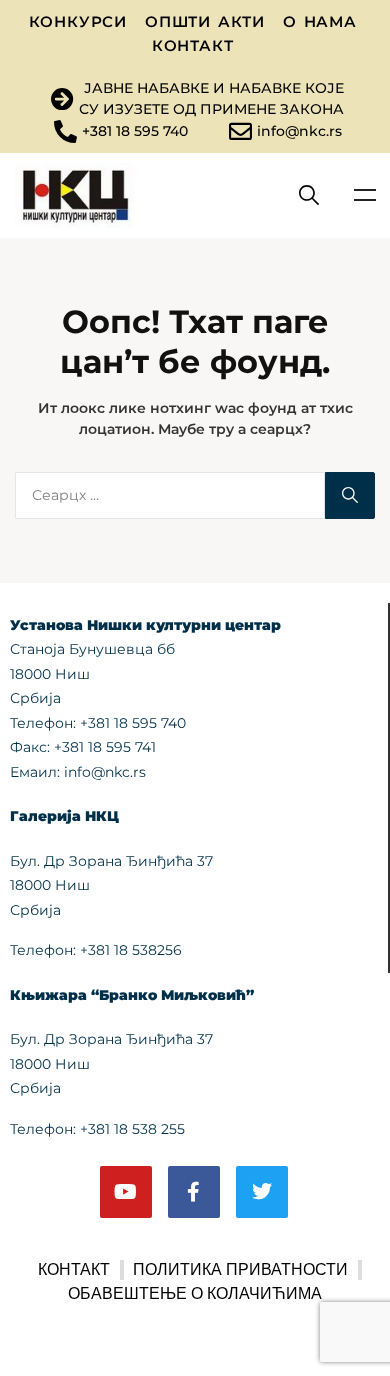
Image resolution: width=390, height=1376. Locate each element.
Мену (365, 195)
